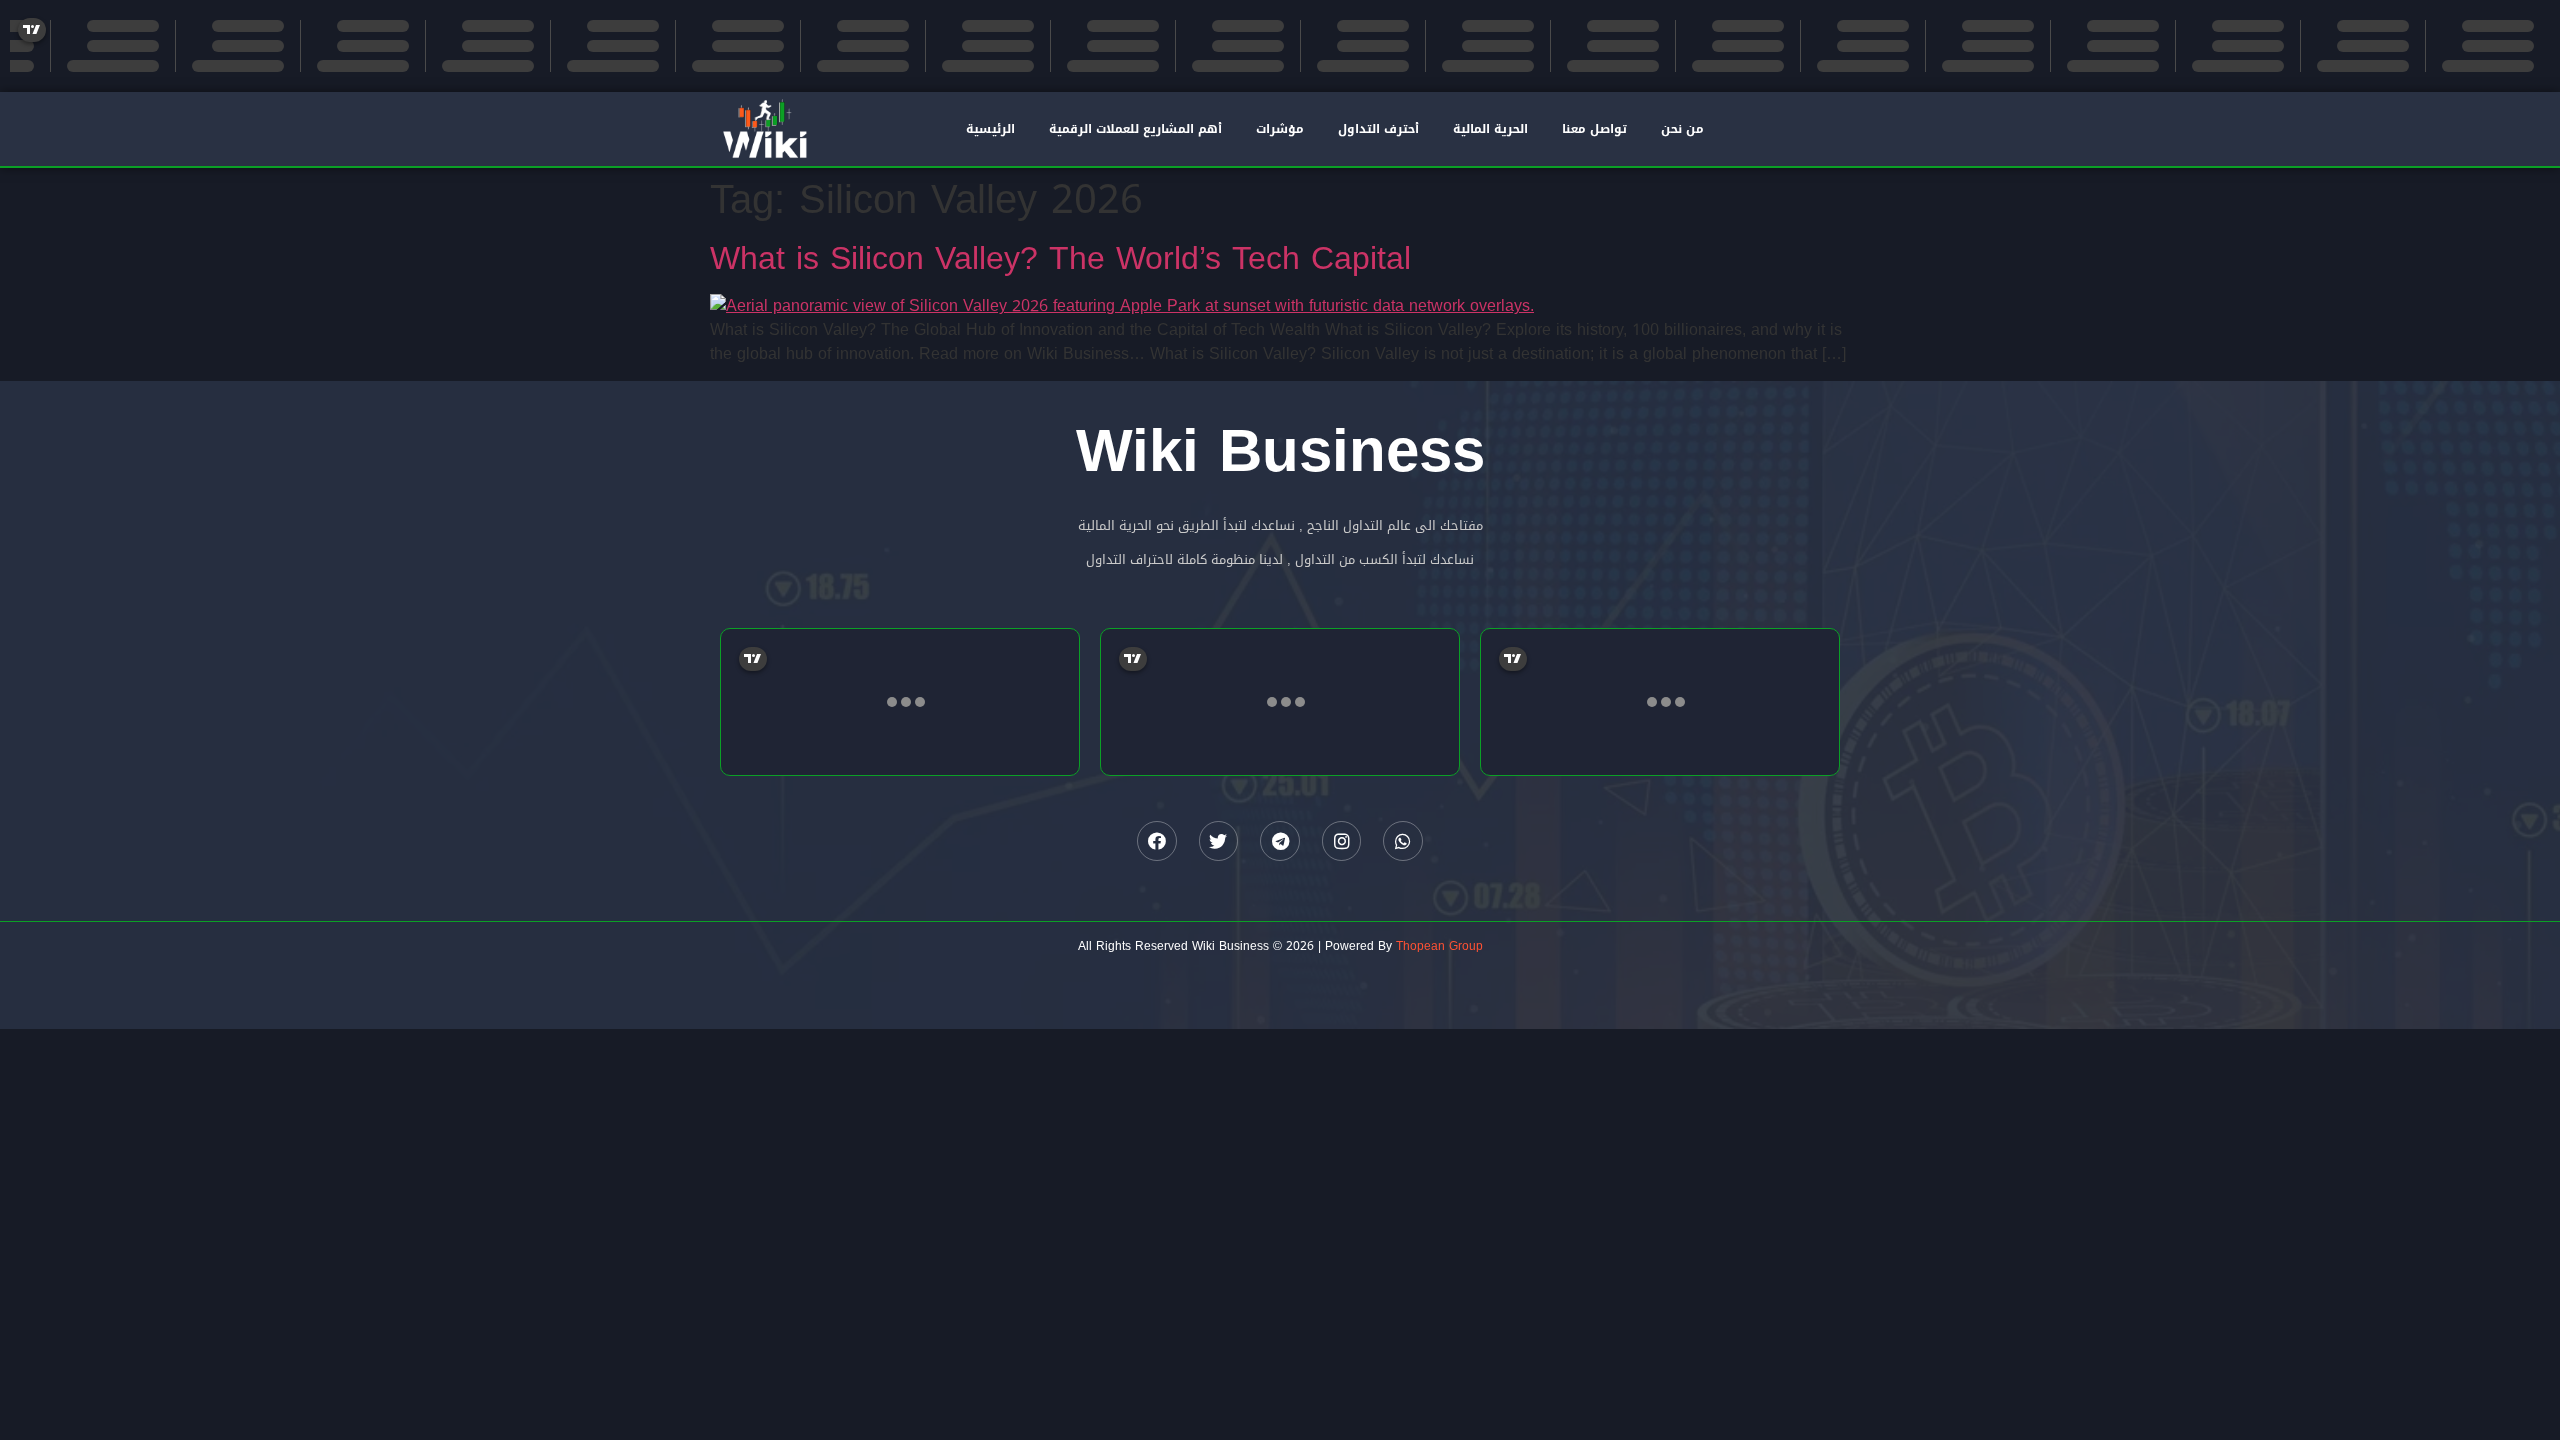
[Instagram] (1342, 841)
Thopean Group (1439, 946)
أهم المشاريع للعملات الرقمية (1135, 129)
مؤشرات (1280, 129)
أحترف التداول (1378, 129)
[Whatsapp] (1403, 841)
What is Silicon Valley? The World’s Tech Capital (1060, 258)
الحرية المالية (1490, 129)
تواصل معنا (1594, 129)
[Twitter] (1219, 841)
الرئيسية (990, 129)
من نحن (1682, 129)
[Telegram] (1280, 841)
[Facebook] (1157, 841)
